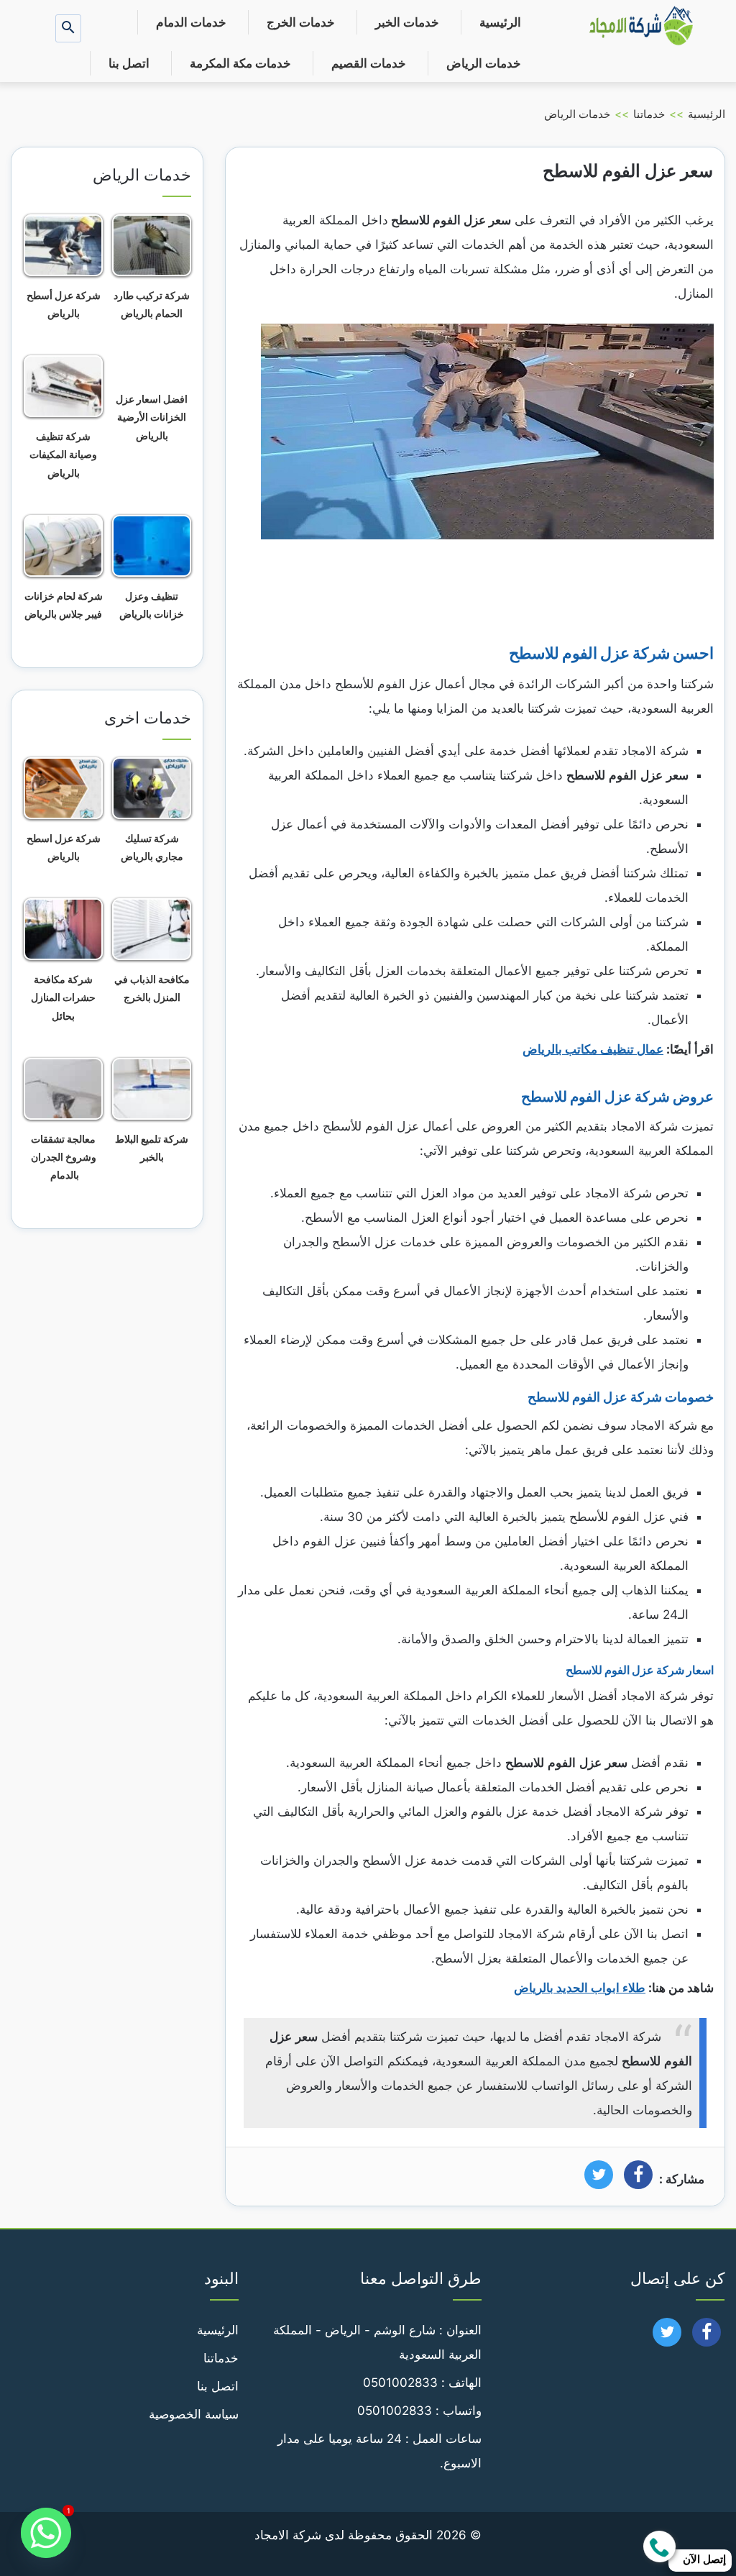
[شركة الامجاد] (641, 27)
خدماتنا (649, 114)
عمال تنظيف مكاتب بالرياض (593, 1049)
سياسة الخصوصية (194, 2414)
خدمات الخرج (301, 22)
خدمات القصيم (369, 63)
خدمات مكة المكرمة (240, 63)
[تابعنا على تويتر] (667, 2337)
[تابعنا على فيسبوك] (707, 2337)
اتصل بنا (129, 63)
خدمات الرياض (484, 63)
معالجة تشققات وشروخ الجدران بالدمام (64, 1157)
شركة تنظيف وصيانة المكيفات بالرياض (63, 454)
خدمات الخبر (407, 22)
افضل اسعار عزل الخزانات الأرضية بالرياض (152, 417)
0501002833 (400, 2383)
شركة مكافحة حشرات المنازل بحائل (63, 997)
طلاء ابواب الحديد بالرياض (580, 1988)
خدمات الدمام (191, 22)
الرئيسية (500, 22)
